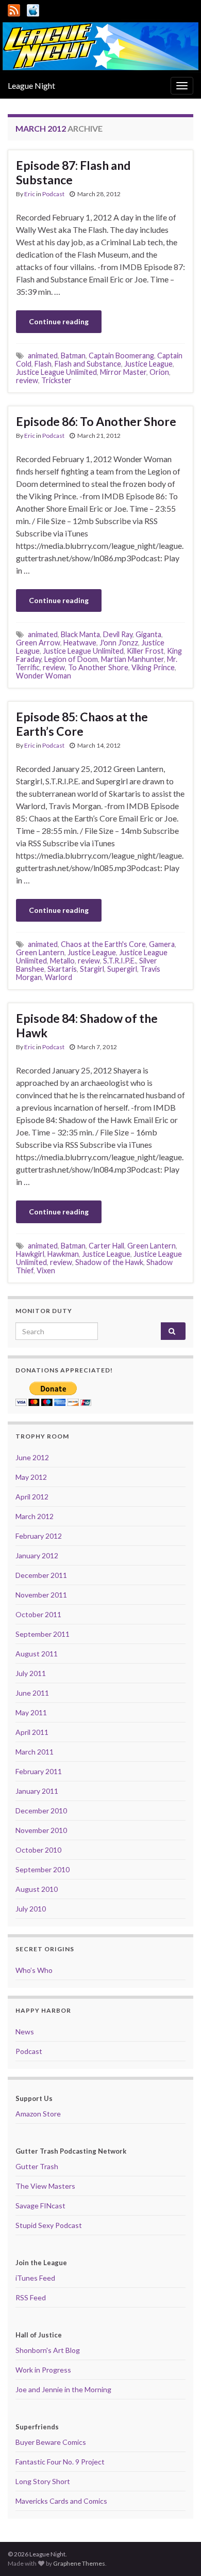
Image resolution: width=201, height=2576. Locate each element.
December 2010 (41, 1811)
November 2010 (41, 1830)
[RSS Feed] (14, 9)
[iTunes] (33, 9)
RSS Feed (31, 2297)
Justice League (148, 364)
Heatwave (80, 643)
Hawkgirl (30, 1254)
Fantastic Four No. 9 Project (60, 2462)
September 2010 (43, 1869)
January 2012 (37, 1555)
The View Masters (45, 2186)
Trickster (56, 380)
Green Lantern (40, 952)
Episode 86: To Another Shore (96, 421)
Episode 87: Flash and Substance (73, 172)
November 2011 (41, 1595)
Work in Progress (43, 2370)
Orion (159, 372)
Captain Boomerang (121, 355)
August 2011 (37, 1654)
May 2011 (31, 1712)
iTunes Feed (35, 2278)
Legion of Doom (71, 659)
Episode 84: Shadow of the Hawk (87, 1025)
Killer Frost (145, 651)
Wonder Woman (44, 676)
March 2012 (35, 1516)
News (25, 2032)
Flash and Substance (88, 364)
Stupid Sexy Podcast (49, 2225)
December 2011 (41, 1575)
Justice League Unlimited (56, 372)
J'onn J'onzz (119, 643)
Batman (73, 355)
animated (43, 355)
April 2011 (32, 1732)
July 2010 (31, 1909)
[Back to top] (178, 2553)
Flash (43, 364)
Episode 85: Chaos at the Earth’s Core (82, 724)
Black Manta (80, 634)
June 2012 (32, 1457)
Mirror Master (123, 372)
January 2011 (37, 1791)
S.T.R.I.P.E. (120, 961)
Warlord (58, 977)
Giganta (148, 634)
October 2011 (38, 1614)
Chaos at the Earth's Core (103, 944)
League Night (31, 85)
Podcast (53, 194)
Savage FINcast (40, 2206)
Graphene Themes (79, 2563)
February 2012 (39, 1536)
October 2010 (38, 1850)
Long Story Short (43, 2481)
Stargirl (92, 969)
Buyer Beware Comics (51, 2442)
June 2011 (32, 1693)
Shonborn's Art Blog (48, 2350)
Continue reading (59, 321)
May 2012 (31, 1477)
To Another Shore (98, 667)
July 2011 (31, 1673)
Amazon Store (38, 2114)
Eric (30, 194)
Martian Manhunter (132, 659)
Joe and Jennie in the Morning (63, 2389)
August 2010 (37, 1889)
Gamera (162, 944)
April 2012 (32, 1497)
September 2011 (43, 1634)
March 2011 (35, 1752)
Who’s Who (34, 1970)
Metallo (62, 961)
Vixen (46, 1270)
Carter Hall (106, 1246)
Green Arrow (38, 643)
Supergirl (122, 969)
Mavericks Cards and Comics (61, 2501)
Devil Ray (118, 634)
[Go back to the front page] (100, 46)
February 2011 (39, 1771)
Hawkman (63, 1254)
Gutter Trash (37, 2166)
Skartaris (62, 969)
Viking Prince (153, 667)
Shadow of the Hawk (109, 1262)
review (27, 380)
